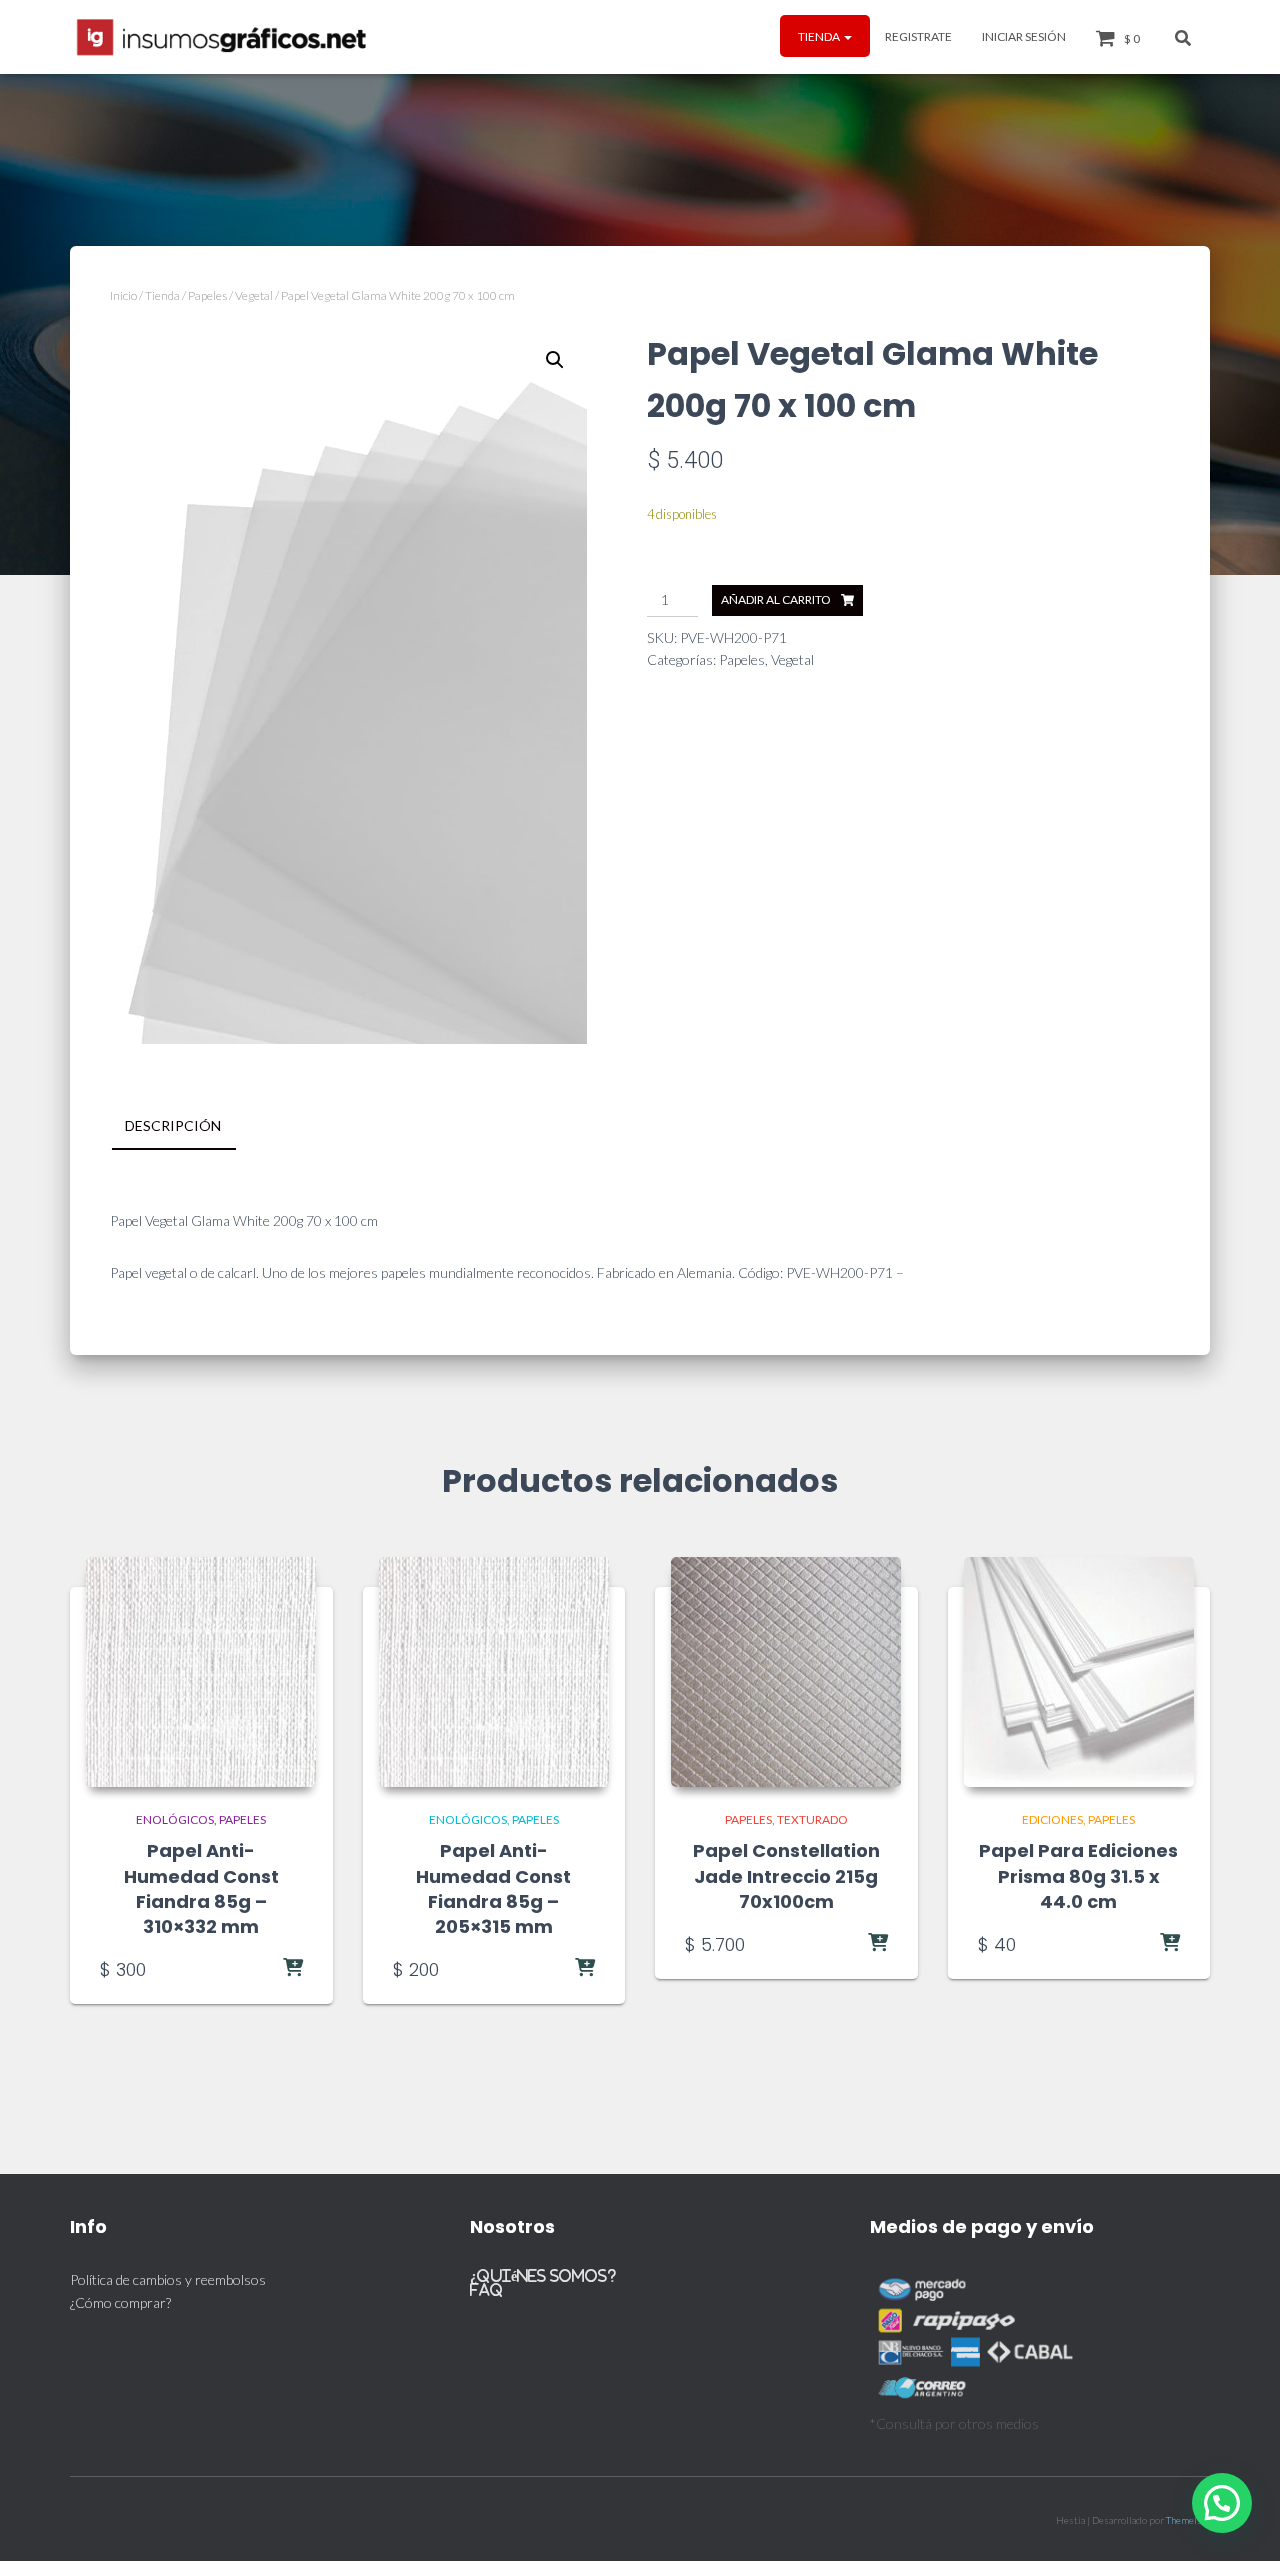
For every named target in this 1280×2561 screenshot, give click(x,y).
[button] (847, 36)
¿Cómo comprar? (120, 2302)
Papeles (207, 295)
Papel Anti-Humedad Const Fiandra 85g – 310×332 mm (201, 1888)
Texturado (812, 1819)
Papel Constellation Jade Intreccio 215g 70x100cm (786, 1875)
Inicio (123, 295)
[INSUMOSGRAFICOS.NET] (223, 37)
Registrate (918, 36)
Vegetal (254, 295)
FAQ (486, 2289)
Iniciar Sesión (1024, 36)
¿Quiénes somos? (543, 2275)
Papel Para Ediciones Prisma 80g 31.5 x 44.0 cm (1078, 1875)
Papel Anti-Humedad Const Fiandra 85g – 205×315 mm (493, 1888)
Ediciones (1052, 1819)
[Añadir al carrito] (253, 1969)
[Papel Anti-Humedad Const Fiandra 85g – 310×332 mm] (201, 1672)
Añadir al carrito (776, 599)
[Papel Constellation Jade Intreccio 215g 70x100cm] (786, 1672)
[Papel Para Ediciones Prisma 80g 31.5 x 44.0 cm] (1079, 1672)
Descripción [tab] (173, 1125)
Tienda (820, 36)
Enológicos (175, 1819)
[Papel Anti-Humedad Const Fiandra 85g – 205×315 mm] (494, 1672)
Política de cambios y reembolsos (168, 2279)
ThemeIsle (1188, 2520)
